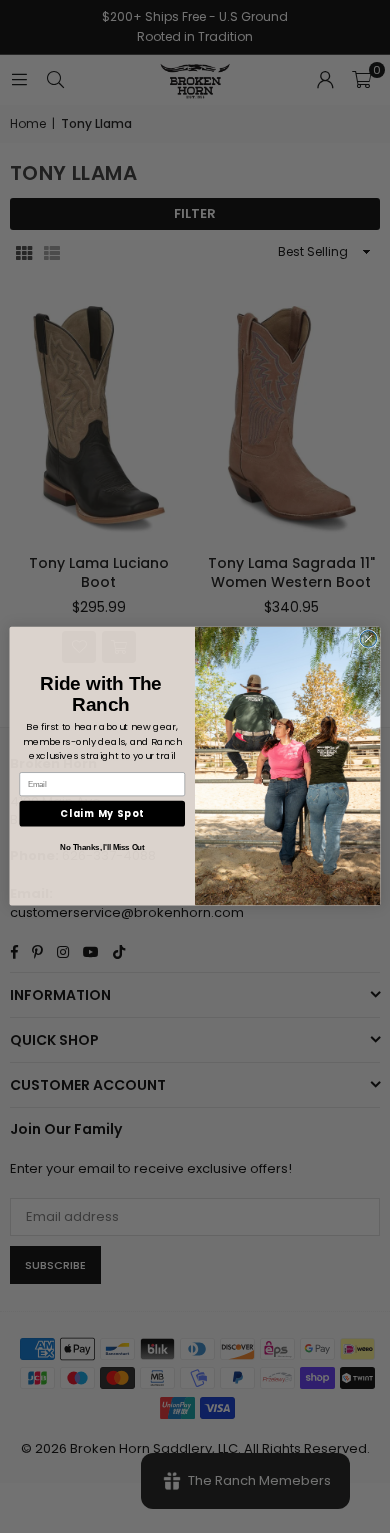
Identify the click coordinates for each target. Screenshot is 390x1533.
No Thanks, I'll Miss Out (102, 848)
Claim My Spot (102, 813)
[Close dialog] (368, 639)
